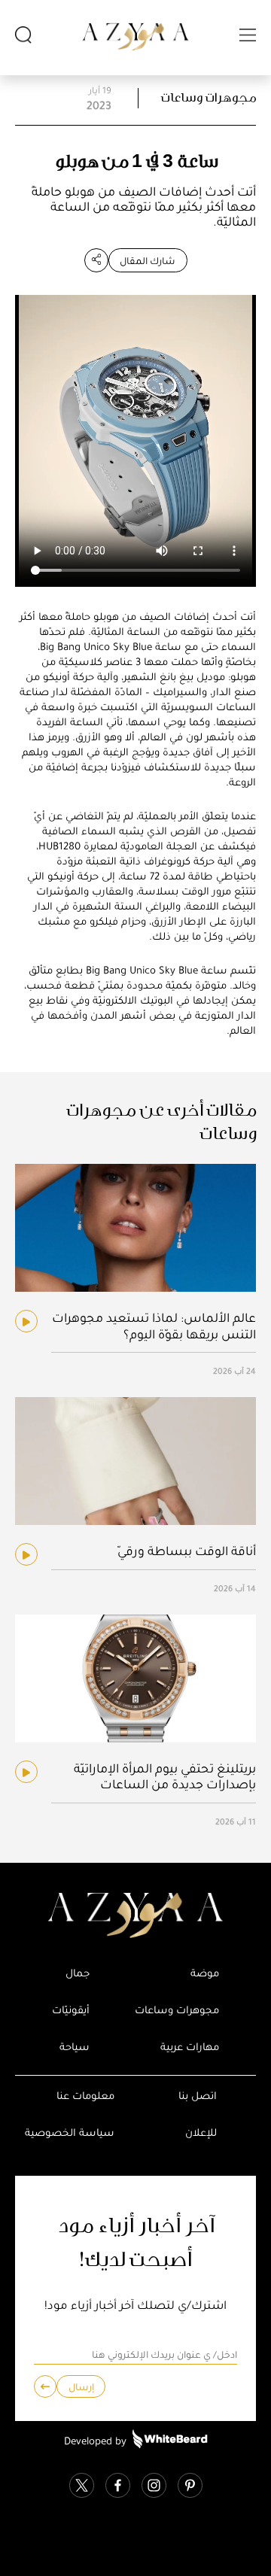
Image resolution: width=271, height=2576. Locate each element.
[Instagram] (154, 2487)
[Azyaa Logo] (135, 1915)
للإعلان (201, 2132)
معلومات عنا (85, 2096)
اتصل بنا (198, 2096)
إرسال (81, 2387)
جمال (78, 1973)
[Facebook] (118, 2487)
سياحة (75, 2047)
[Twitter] (82, 2487)
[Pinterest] (190, 2487)
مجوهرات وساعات (209, 98)
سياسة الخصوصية (70, 2132)
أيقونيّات (71, 2010)
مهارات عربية (190, 2047)
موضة (205, 1973)
